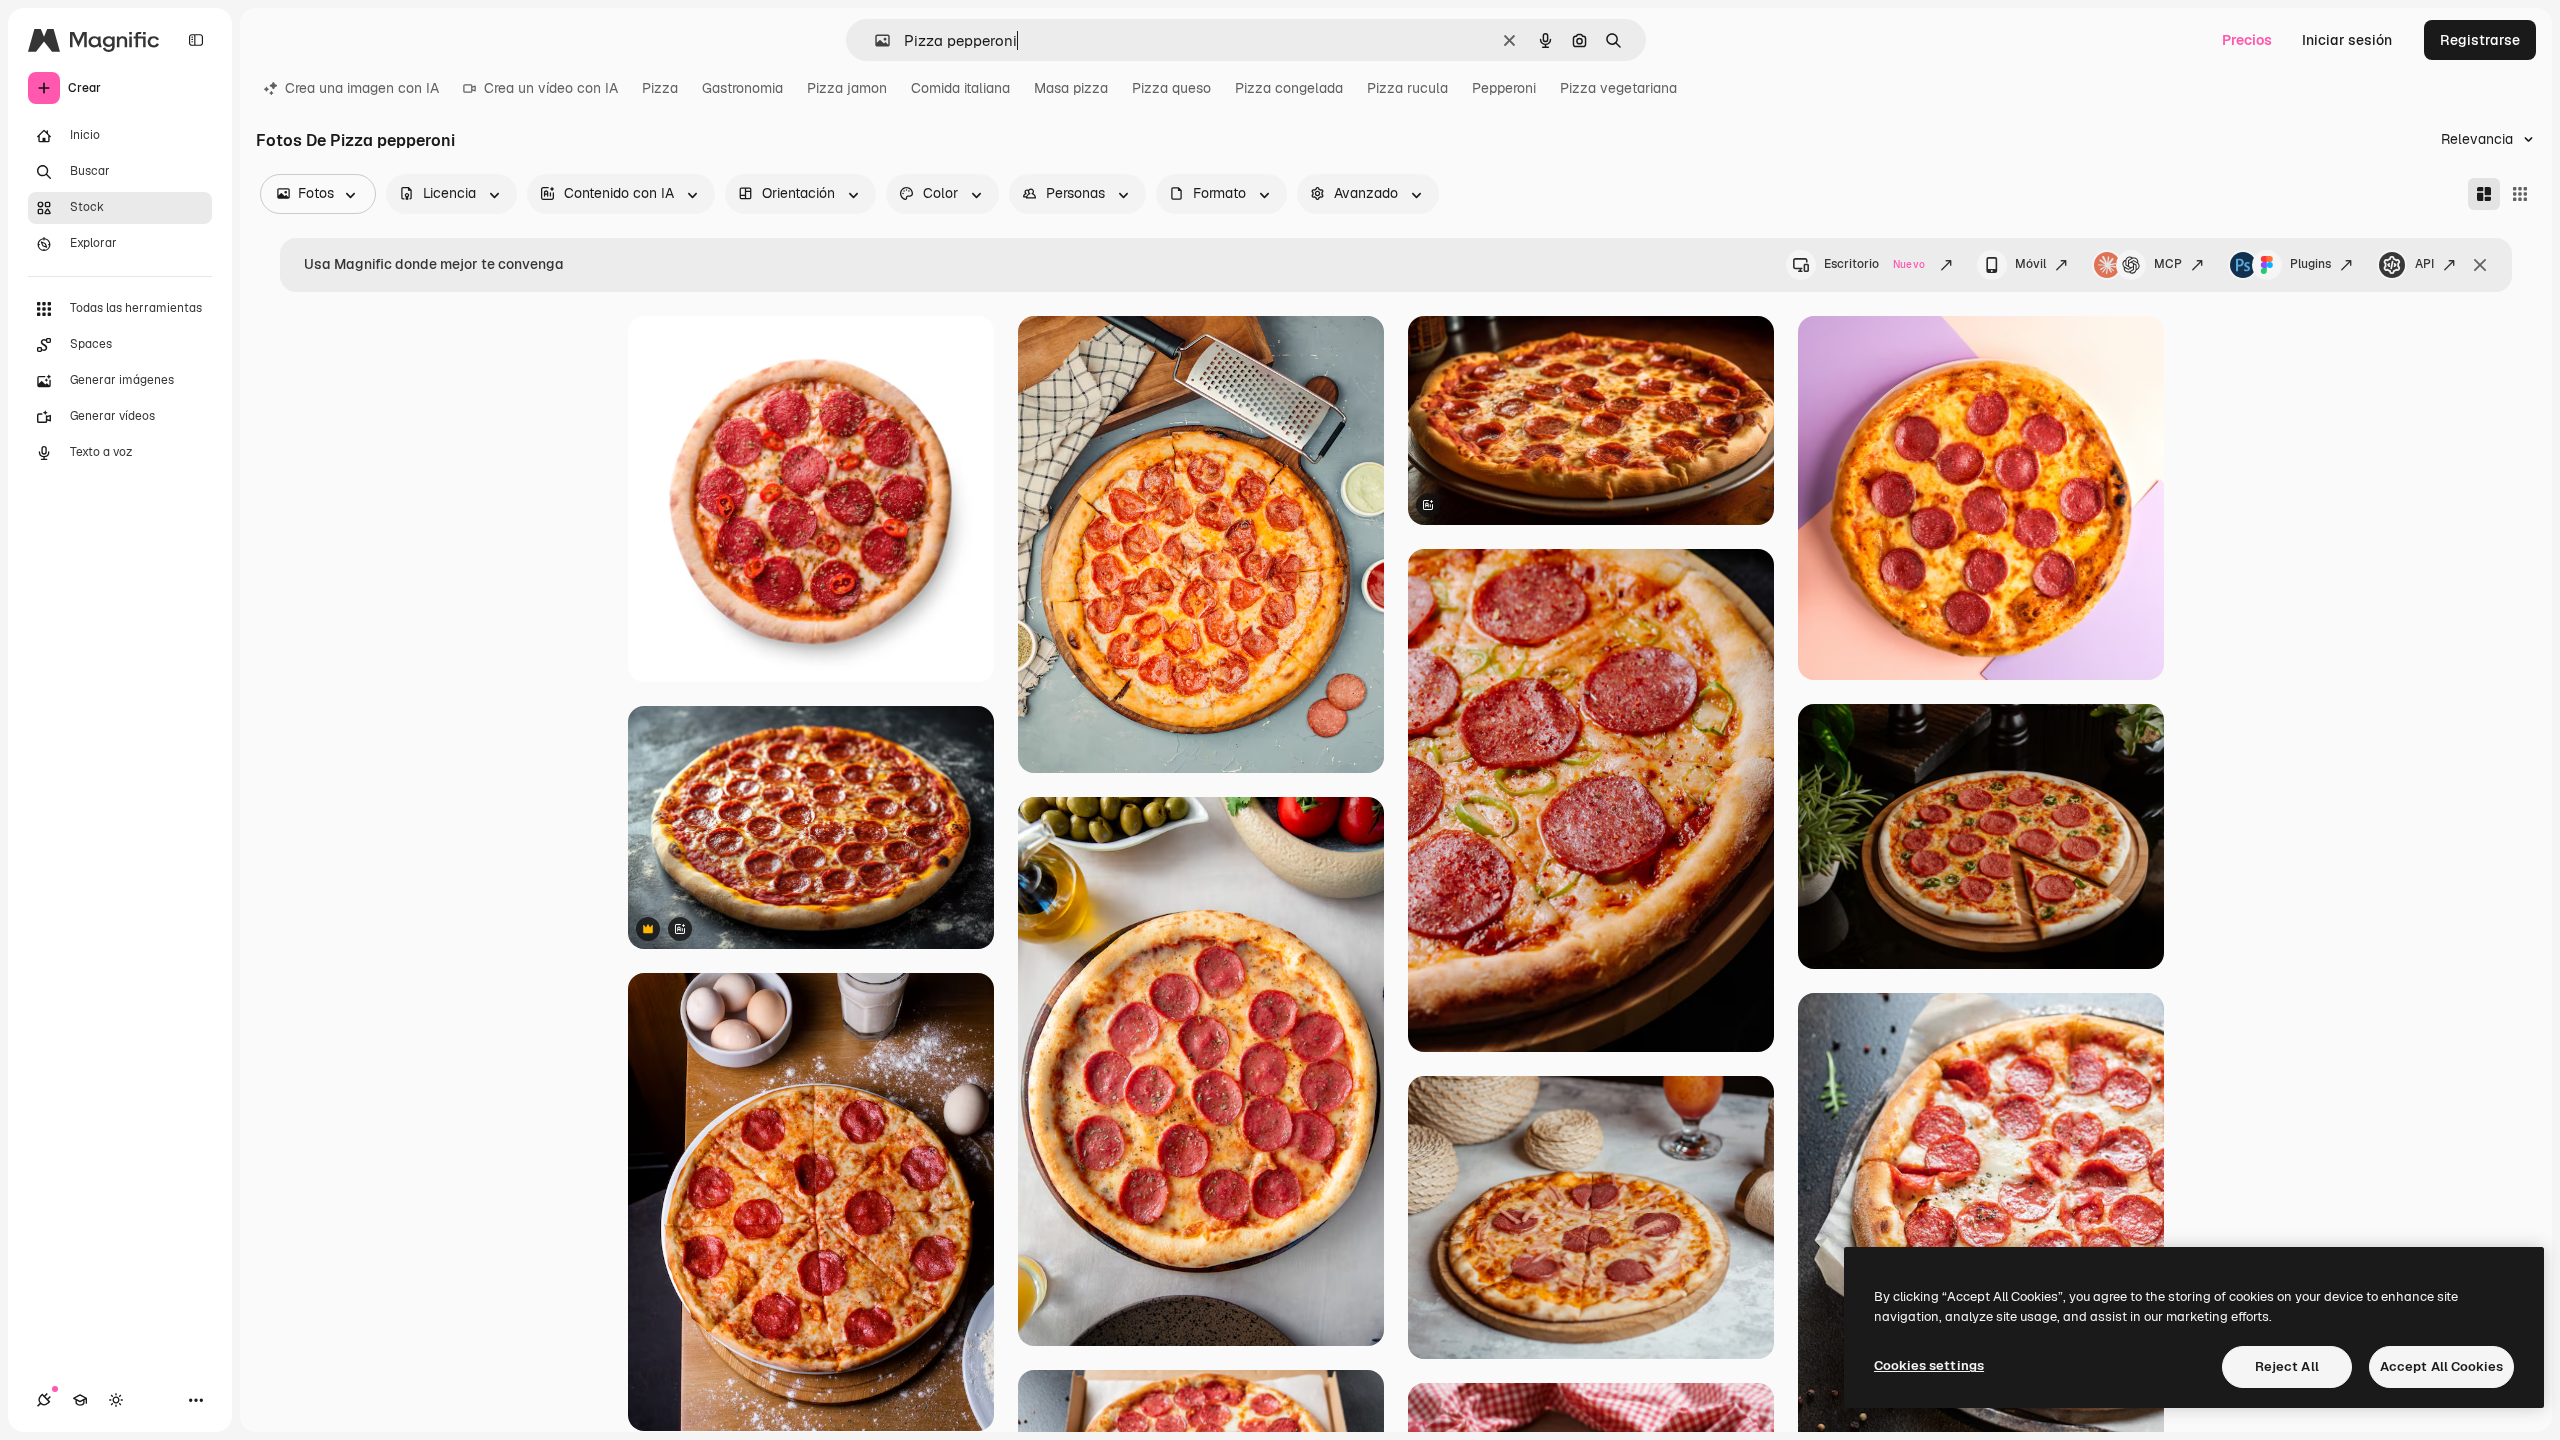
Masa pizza (1071, 88)
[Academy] (80, 1400)
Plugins (2310, 264)
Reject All (2287, 1366)
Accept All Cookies (2441, 1366)
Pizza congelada (1289, 88)
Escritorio (1874, 264)
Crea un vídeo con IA (551, 88)
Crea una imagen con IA (362, 88)
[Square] (2520, 194)
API (2424, 264)
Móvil (2030, 264)
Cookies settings (1929, 1365)
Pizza (660, 88)
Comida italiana (960, 88)
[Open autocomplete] (874, 40)
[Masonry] (2484, 194)
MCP (2168, 264)
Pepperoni (1504, 88)
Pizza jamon (847, 88)
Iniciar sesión (2347, 40)
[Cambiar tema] (116, 1400)
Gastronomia (742, 88)
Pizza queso (1171, 88)
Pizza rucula (1407, 88)
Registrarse (2480, 40)
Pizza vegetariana (1618, 88)
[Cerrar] (2480, 265)
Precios (2247, 40)
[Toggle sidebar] (196, 40)
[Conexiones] (44, 1400)
